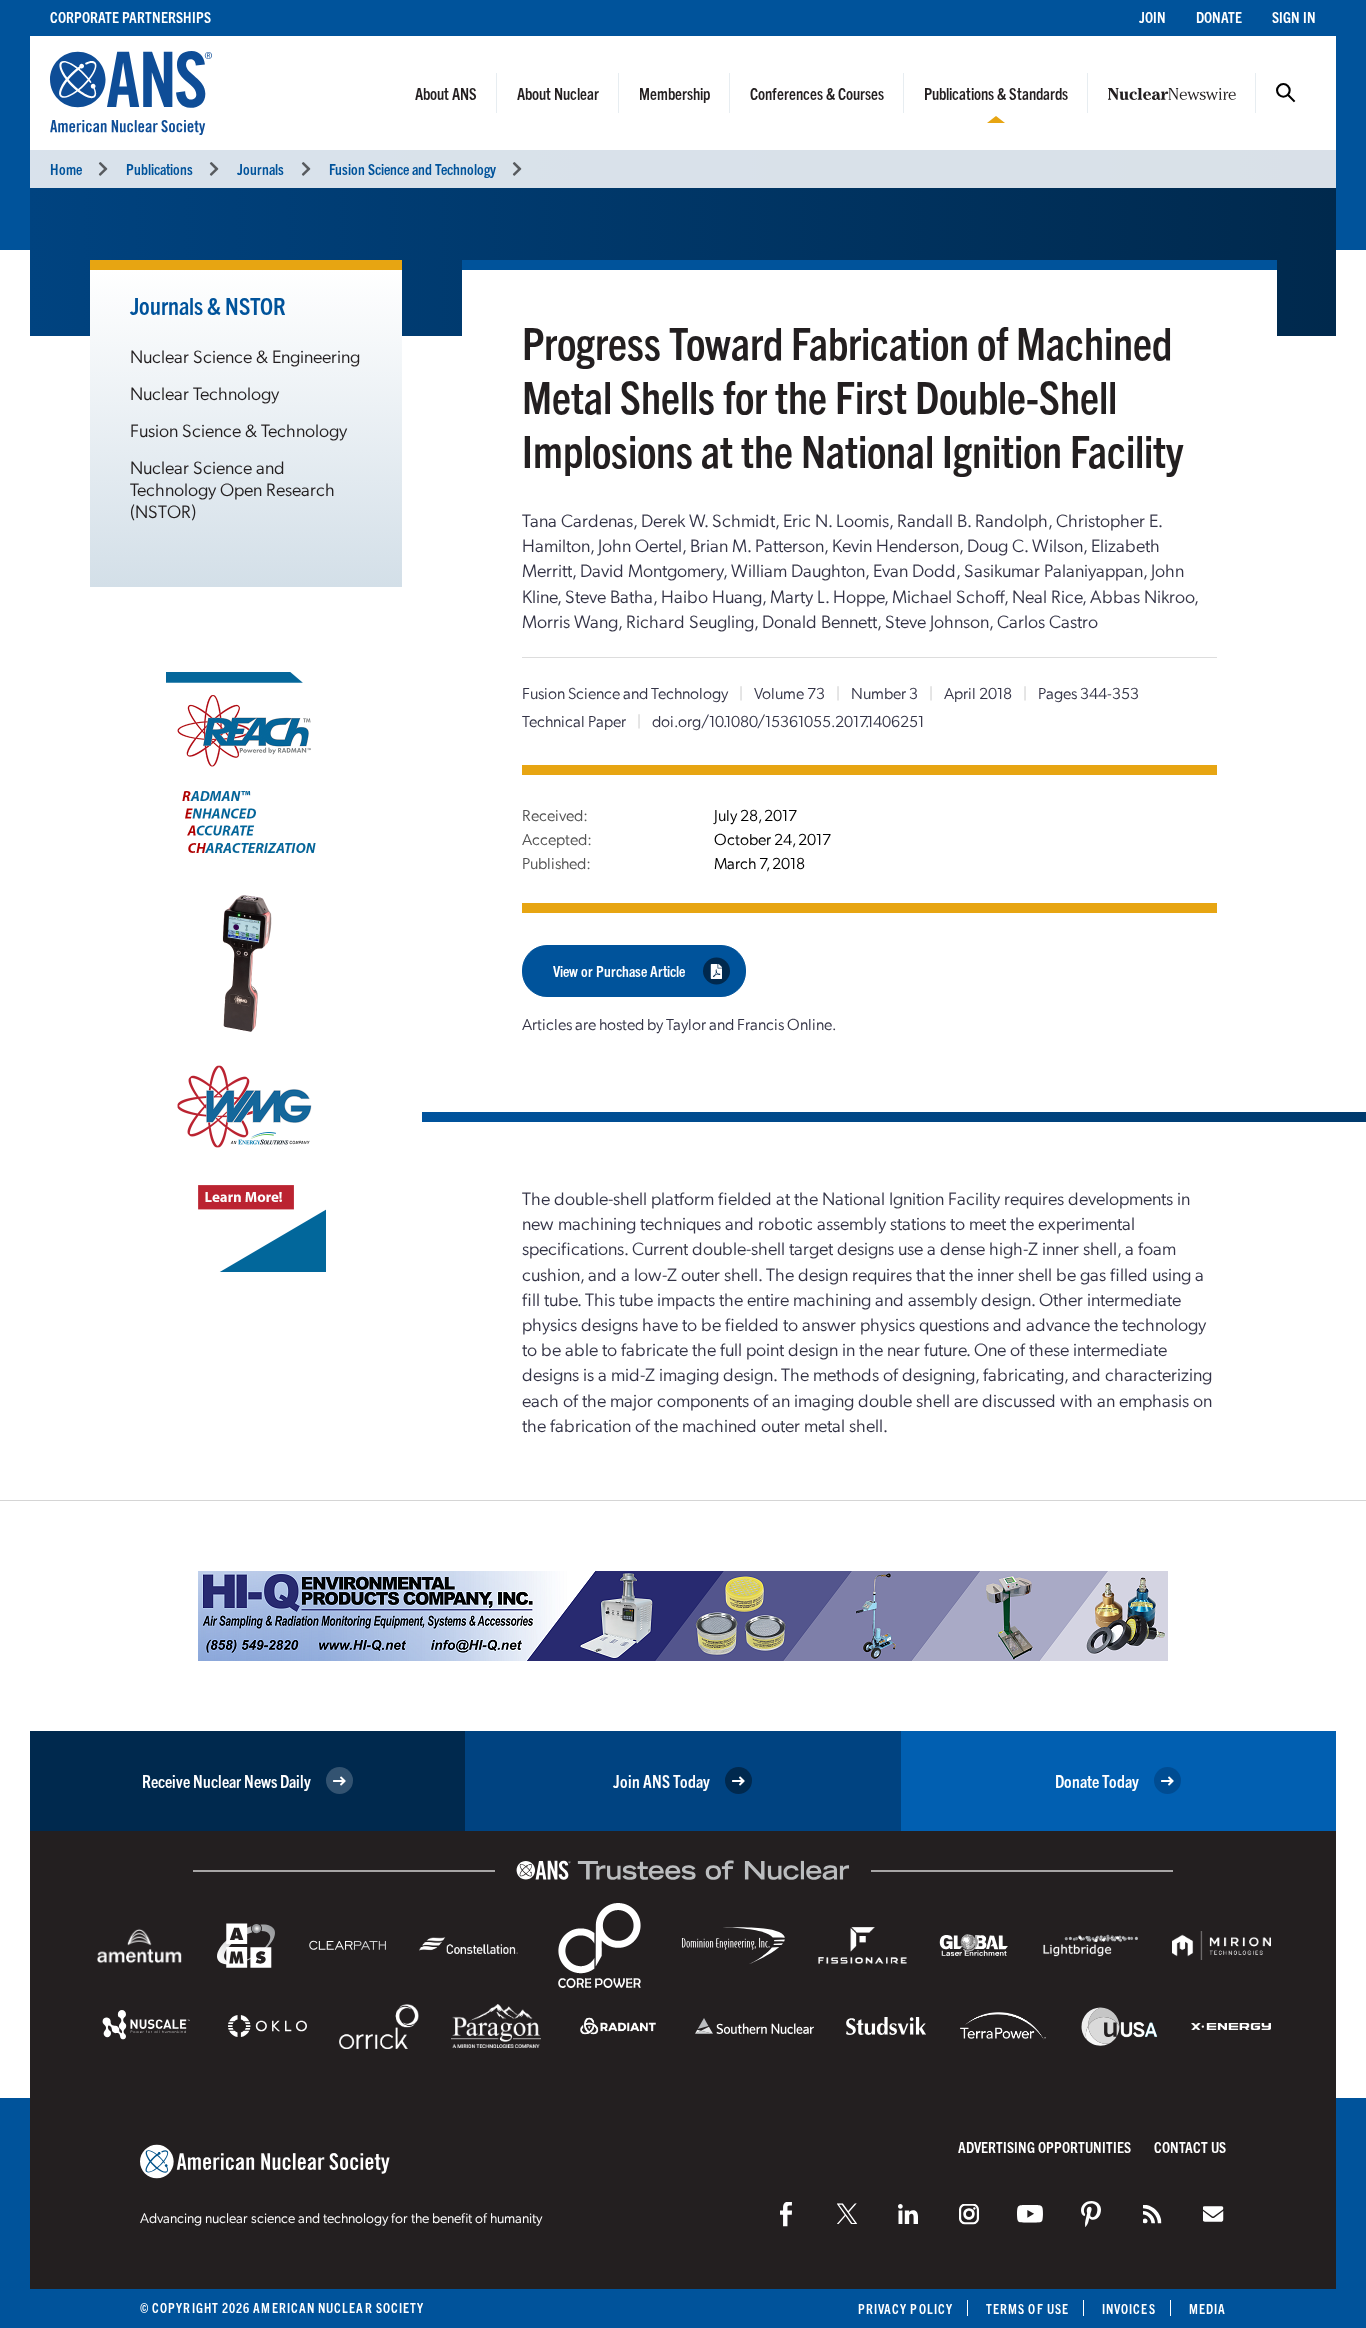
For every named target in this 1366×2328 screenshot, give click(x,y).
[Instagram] (969, 2214)
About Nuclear (558, 93)
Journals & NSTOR (208, 305)
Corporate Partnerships (130, 16)
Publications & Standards (996, 93)
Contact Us (1190, 2146)
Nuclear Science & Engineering (245, 355)
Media (1207, 2308)
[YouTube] (1030, 2214)
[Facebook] (786, 2214)
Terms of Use (1027, 2308)
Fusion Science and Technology (412, 168)
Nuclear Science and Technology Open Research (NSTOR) (232, 488)
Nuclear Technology (204, 392)
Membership (674, 93)
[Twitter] (847, 2214)
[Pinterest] (1091, 2214)
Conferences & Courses (817, 93)
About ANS (446, 93)
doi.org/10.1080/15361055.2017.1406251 (788, 720)
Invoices (1129, 2308)
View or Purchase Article (619, 970)
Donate (1219, 16)
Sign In (1294, 16)
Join (1152, 16)
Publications (159, 168)
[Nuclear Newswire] (1152, 2214)
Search (1286, 93)
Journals (260, 168)
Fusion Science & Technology (238, 429)
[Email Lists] (1213, 2214)
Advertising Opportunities (1044, 2146)
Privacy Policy (905, 2308)
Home (66, 168)
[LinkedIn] (908, 2214)
